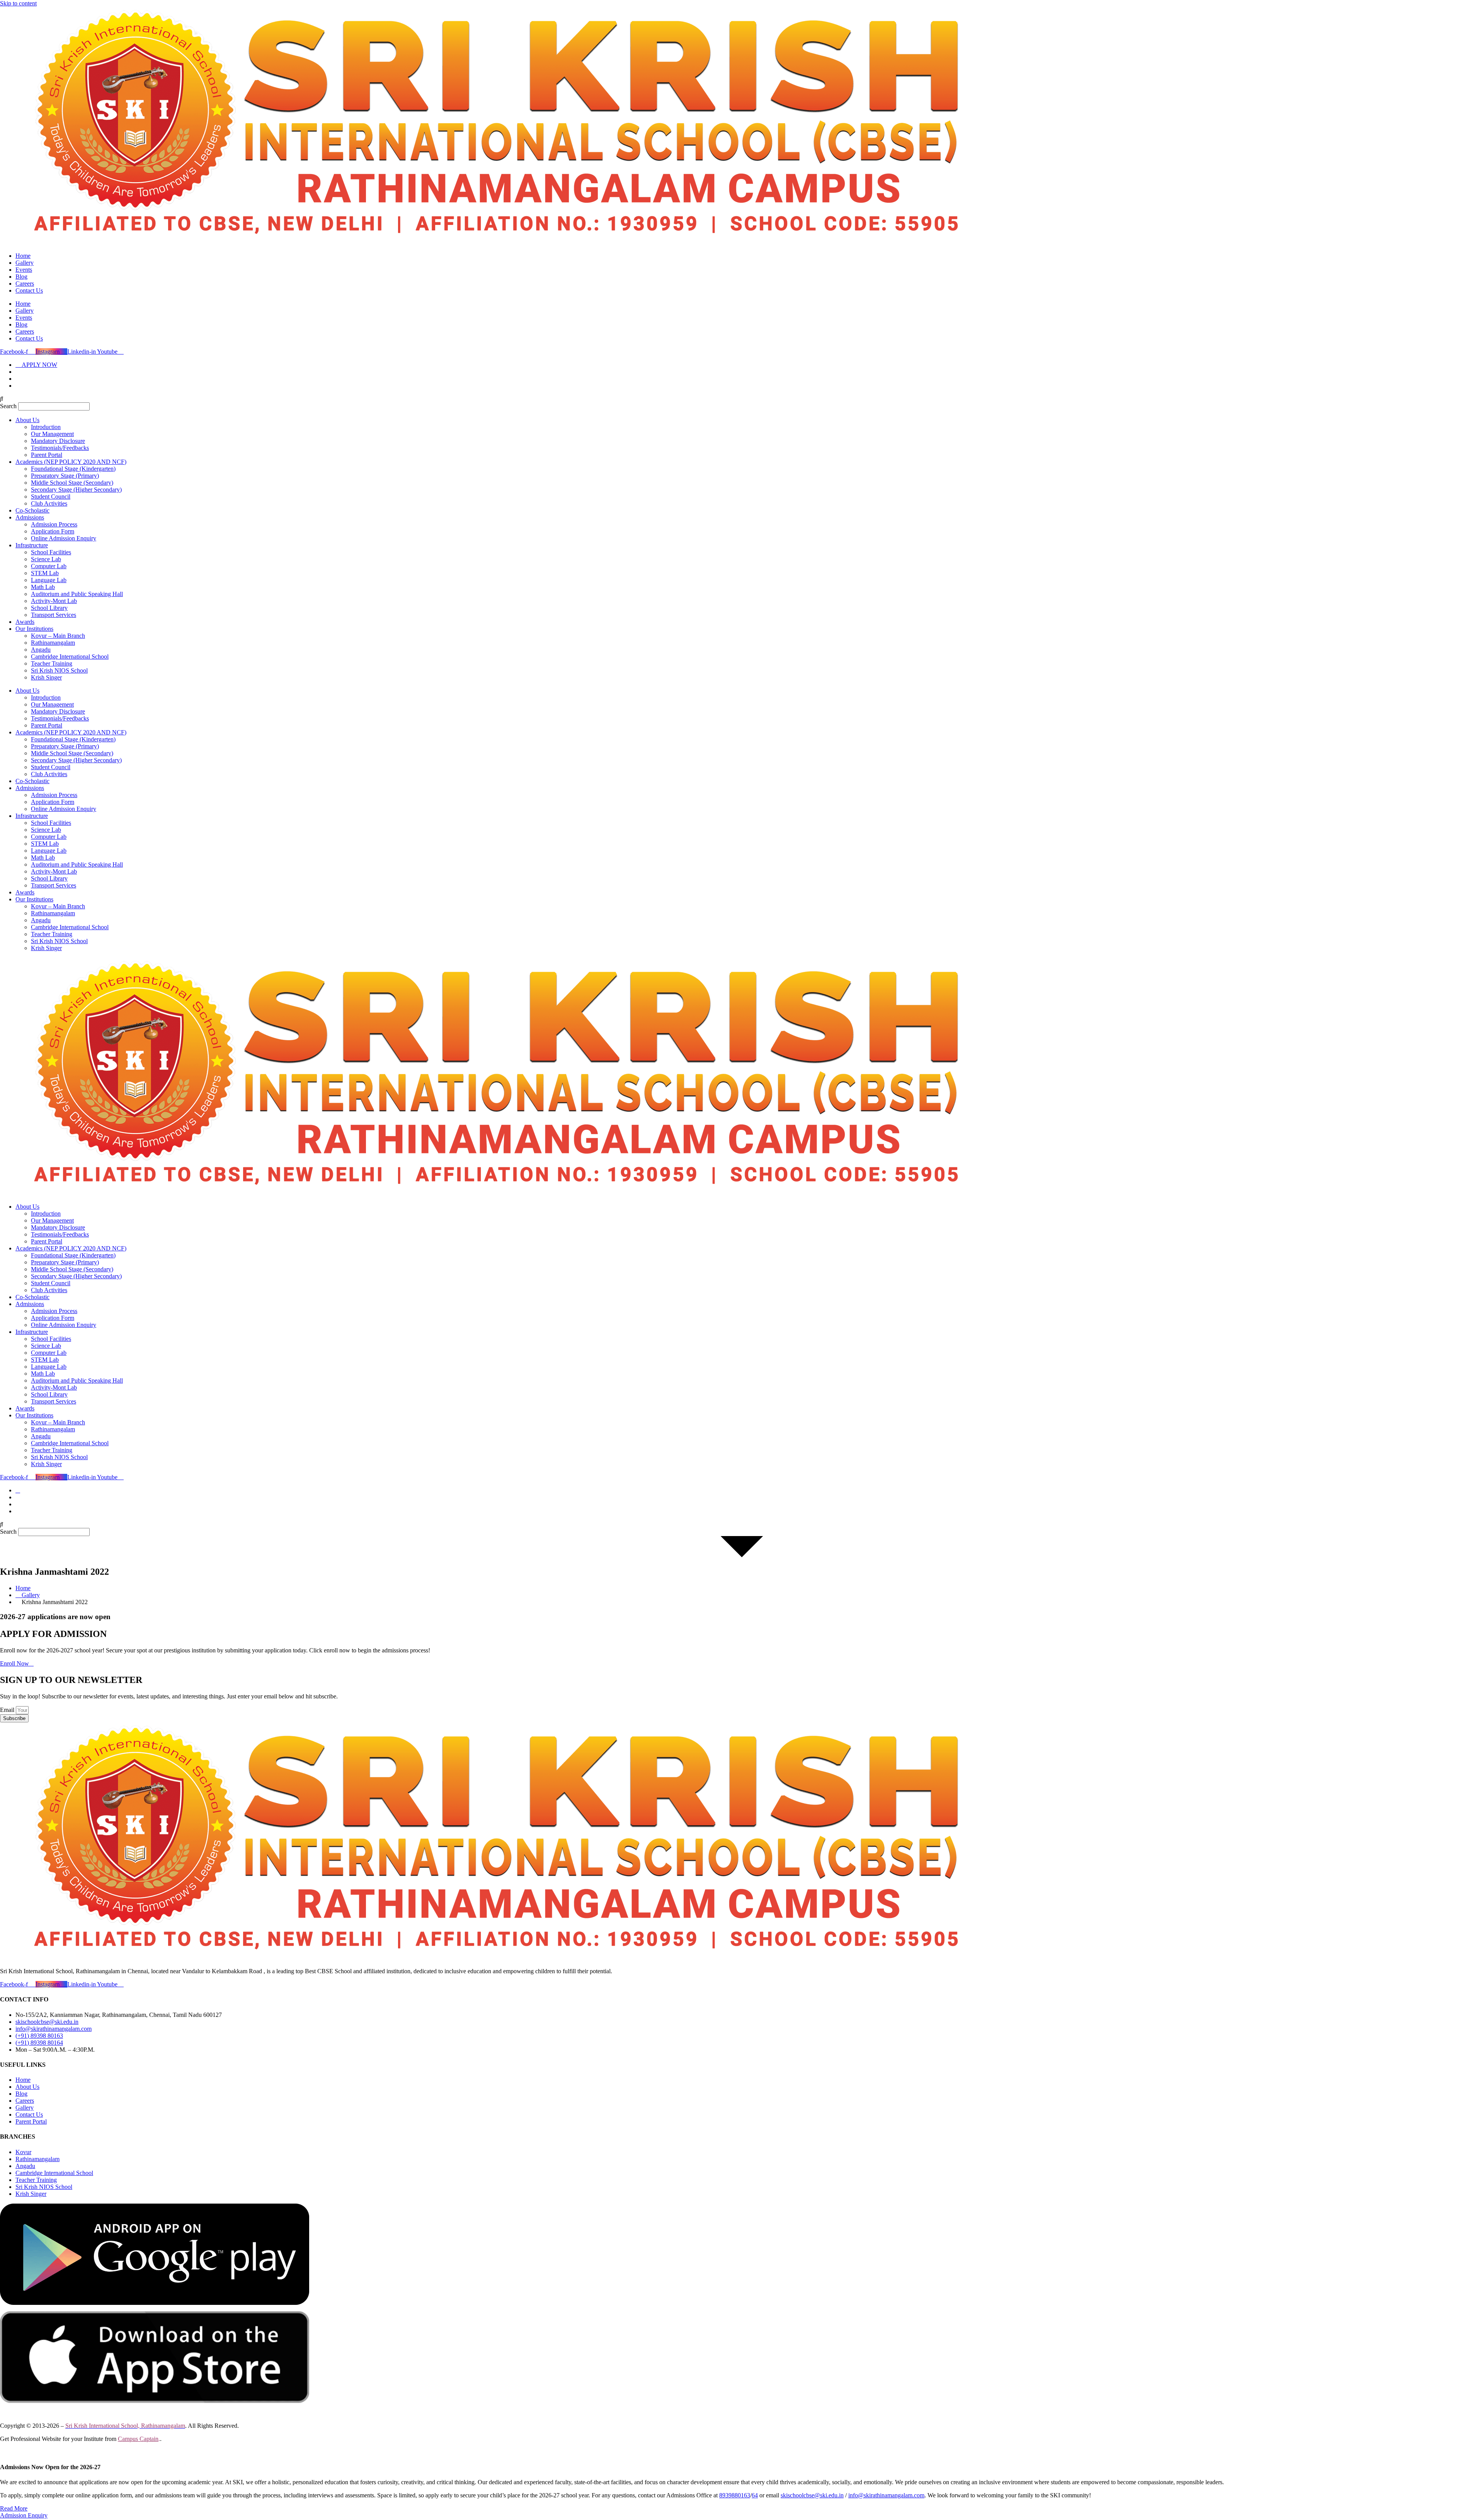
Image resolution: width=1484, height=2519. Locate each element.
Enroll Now (14, 1663)
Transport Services (54, 615)
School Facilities (51, 552)
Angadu (41, 650)
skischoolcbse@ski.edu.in (812, 2495)
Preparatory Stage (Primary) (65, 476)
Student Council (51, 496)
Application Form (53, 531)
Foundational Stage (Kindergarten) (73, 469)
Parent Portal (47, 455)
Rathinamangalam (53, 643)
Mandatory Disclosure (58, 441)
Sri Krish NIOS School (59, 670)
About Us (27, 420)
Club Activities (49, 503)
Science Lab (46, 559)
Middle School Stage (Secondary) (72, 483)
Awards (25, 622)
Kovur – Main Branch (58, 636)
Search (8, 406)
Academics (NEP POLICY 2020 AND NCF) (71, 462)
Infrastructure (32, 545)
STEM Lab (45, 573)
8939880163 (735, 2495)
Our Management (52, 434)
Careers (25, 284)
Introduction (46, 427)
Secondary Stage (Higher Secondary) (76, 490)
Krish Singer (46, 677)
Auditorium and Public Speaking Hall (77, 594)
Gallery (25, 263)
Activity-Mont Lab (54, 601)
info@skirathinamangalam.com (886, 2495)
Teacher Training (52, 663)
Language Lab (49, 580)
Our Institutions (34, 629)
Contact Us (29, 290)
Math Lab (43, 587)
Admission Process (54, 524)
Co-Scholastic (32, 510)
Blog (21, 277)
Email (8, 1710)
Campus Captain (138, 2439)
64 (755, 2495)
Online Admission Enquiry (64, 538)
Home (23, 256)
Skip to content (18, 3)
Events (24, 270)
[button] (742, 399)
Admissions (30, 517)
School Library (49, 608)
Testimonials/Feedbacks (60, 448)
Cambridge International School (70, 657)
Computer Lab (49, 566)
